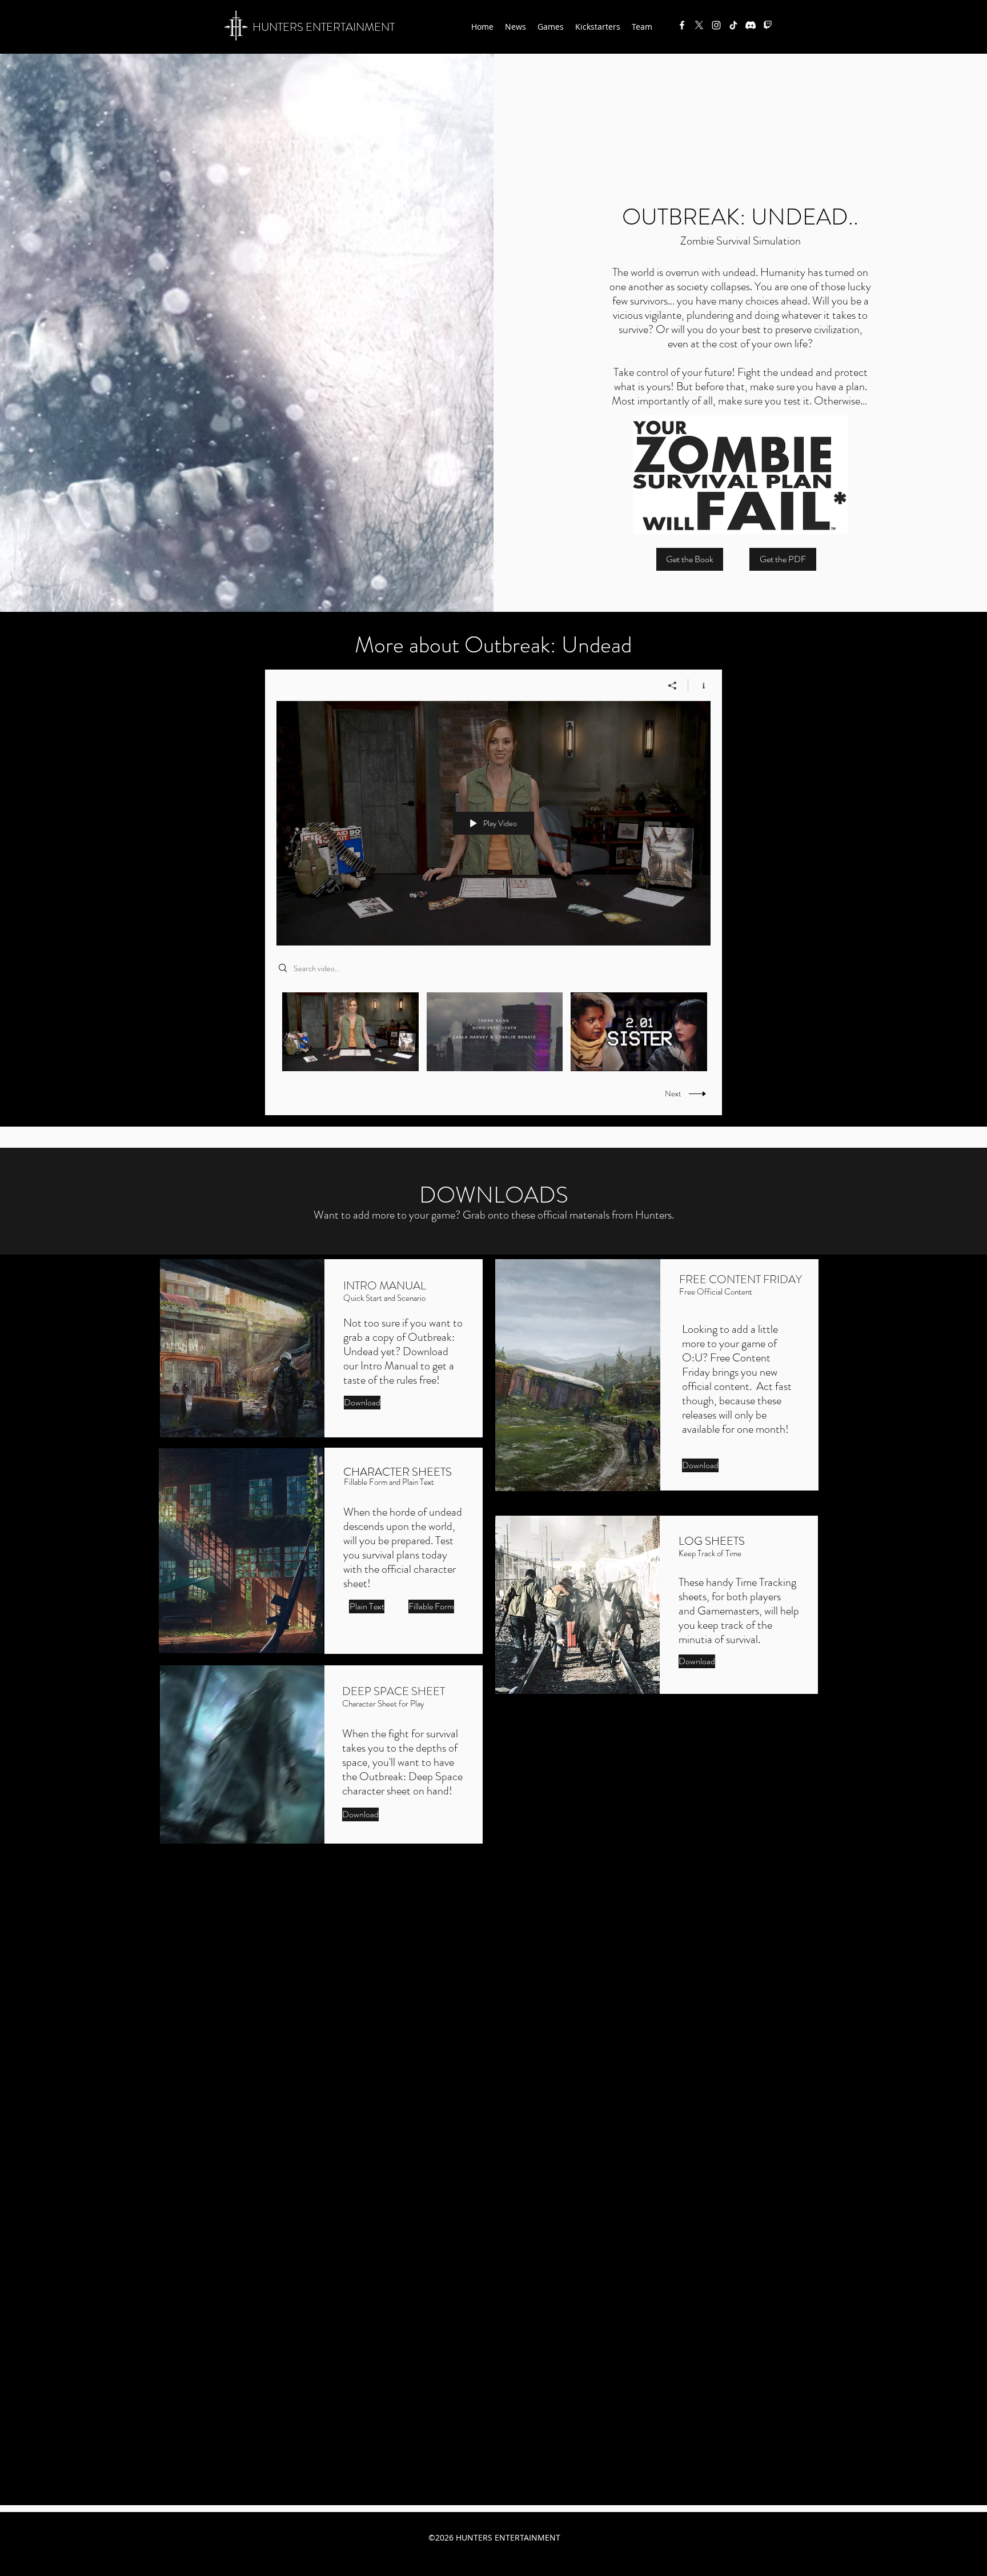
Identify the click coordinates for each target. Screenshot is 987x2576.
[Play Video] (350, 1031)
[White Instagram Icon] (716, 25)
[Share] (673, 686)
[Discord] (751, 25)
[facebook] (682, 25)
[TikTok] (733, 25)
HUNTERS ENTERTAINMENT (324, 27)
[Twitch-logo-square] (768, 25)
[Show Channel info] (699, 686)
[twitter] (699, 25)
